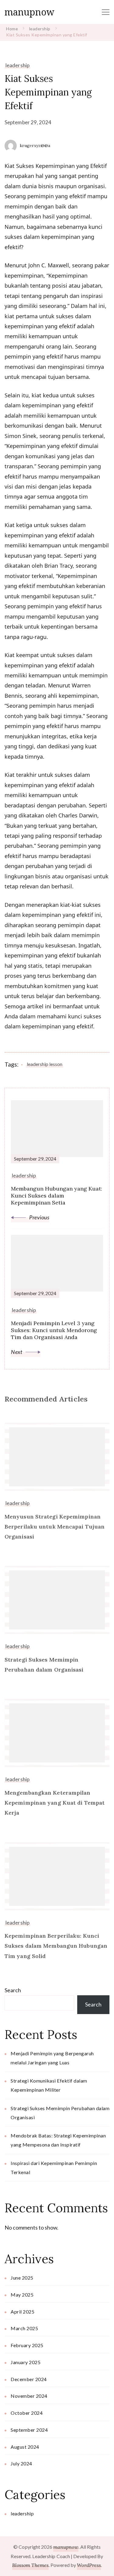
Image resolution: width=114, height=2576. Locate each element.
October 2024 (27, 2413)
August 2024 (25, 2447)
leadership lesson (45, 1064)
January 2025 (26, 2362)
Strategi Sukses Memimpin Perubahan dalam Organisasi (44, 1665)
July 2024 (21, 2463)
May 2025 (22, 2295)
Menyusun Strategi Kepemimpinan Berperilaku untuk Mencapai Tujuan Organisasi (55, 1527)
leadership (17, 65)
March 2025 (24, 2328)
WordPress (89, 2565)
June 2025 (22, 2278)
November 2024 (29, 2396)
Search (13, 1990)
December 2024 (29, 2379)
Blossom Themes (30, 2565)
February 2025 (27, 2345)
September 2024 (29, 2430)
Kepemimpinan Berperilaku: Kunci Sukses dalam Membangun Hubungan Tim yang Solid (56, 1946)
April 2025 (22, 2312)
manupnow (29, 12)
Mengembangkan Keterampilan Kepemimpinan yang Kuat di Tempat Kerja (55, 1803)
